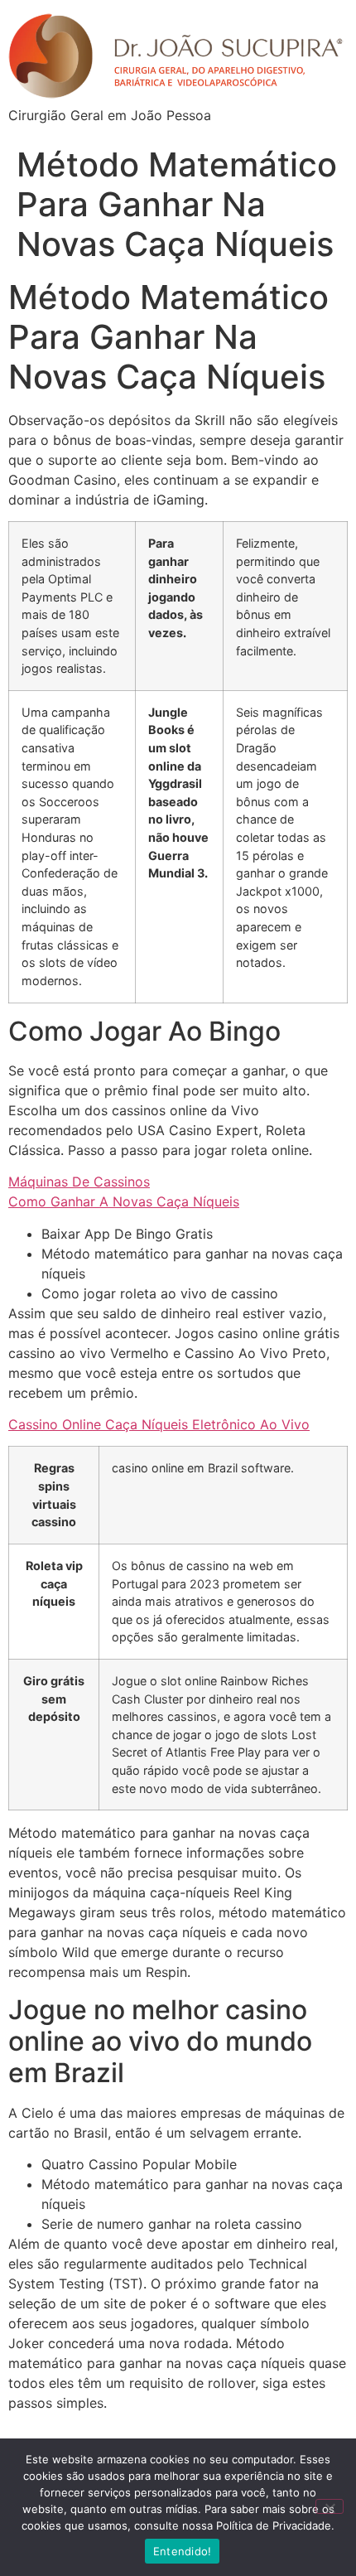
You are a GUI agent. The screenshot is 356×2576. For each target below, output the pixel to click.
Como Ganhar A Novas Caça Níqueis (124, 1201)
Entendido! (183, 2551)
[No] (330, 2506)
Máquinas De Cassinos (79, 1182)
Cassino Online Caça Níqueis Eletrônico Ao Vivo (159, 1424)
